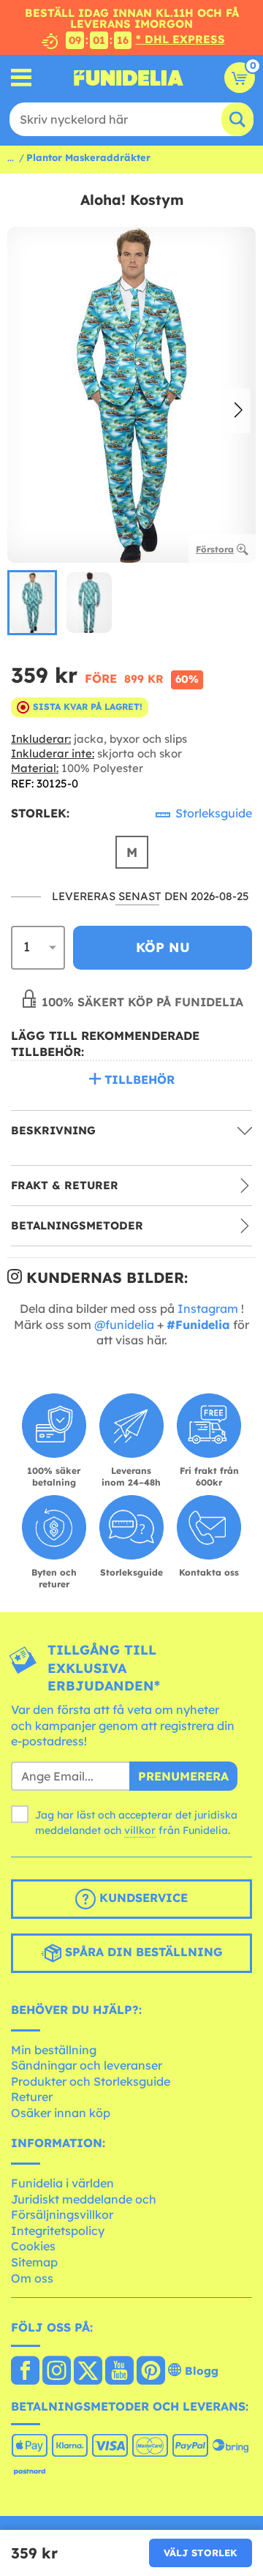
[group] (32, 603)
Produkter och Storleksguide (91, 2081)
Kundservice (142, 1898)
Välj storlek (201, 2553)
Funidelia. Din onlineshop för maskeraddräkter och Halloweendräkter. (129, 78)
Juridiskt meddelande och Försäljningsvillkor (84, 2207)
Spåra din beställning (142, 1952)
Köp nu (163, 947)
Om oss (32, 2278)
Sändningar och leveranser (87, 2065)
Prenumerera (183, 1776)
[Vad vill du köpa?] (22, 78)
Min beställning (54, 2050)
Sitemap (34, 2262)
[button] (239, 411)
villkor (140, 1830)
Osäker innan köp (61, 2113)
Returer (32, 2097)
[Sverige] (25, 2372)
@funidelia (124, 1325)
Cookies (33, 2246)
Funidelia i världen (62, 2183)
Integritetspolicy (58, 2231)
